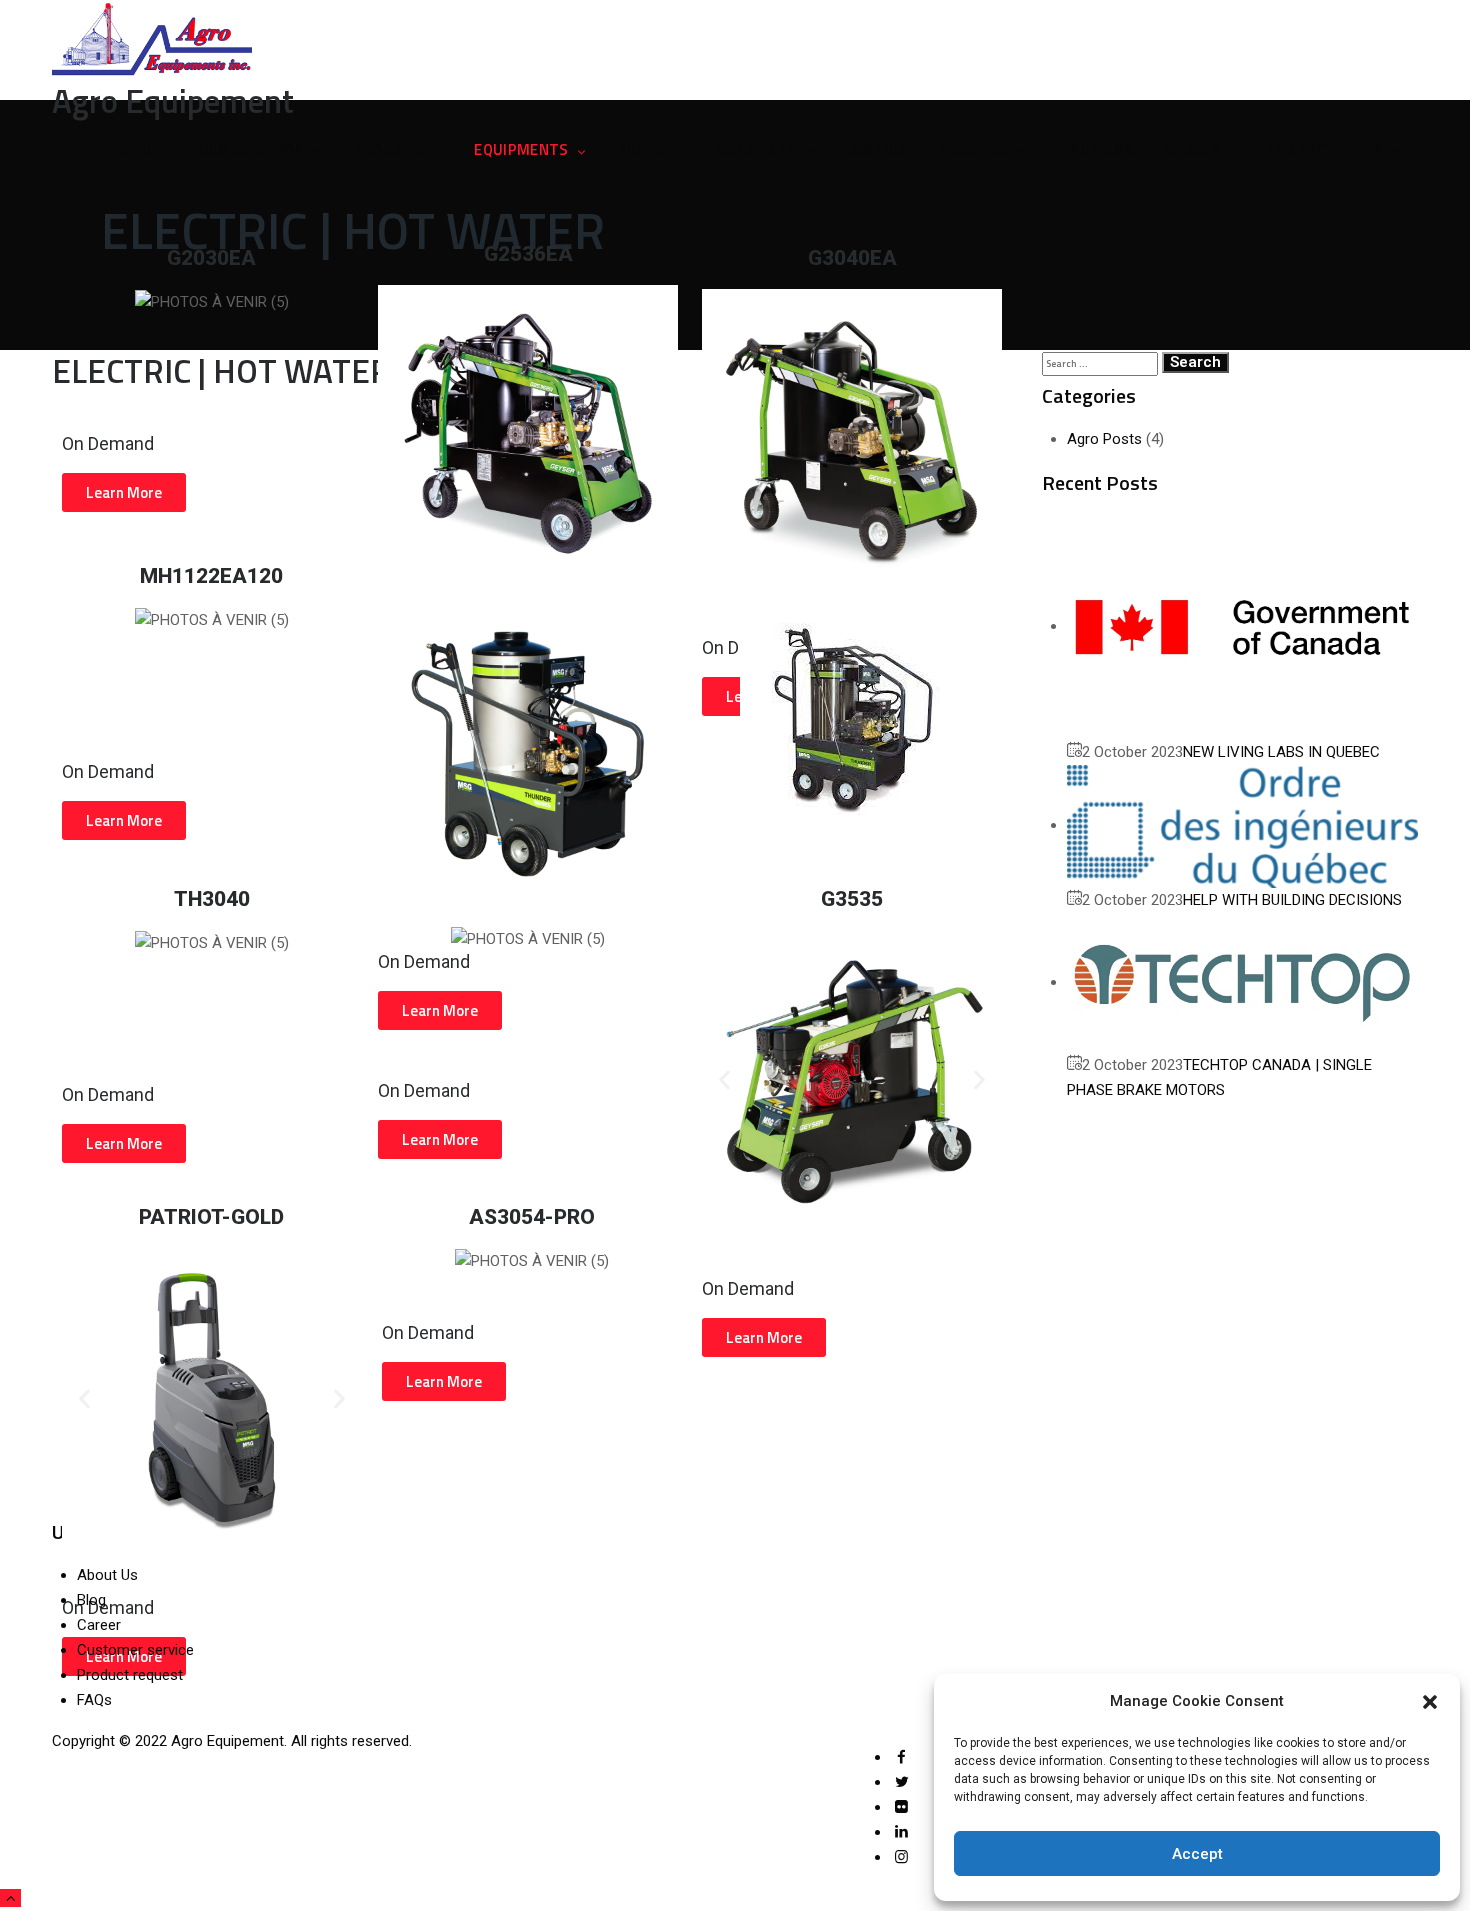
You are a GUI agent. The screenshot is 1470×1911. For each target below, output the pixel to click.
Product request (130, 1675)
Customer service (135, 1650)
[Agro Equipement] (735, 40)
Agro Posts (1104, 439)
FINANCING (1095, 149)
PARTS (642, 149)
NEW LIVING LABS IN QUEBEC (1281, 752)
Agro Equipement (227, 1741)
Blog (91, 1600)
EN (1374, 149)
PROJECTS (389, 149)
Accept (1197, 1854)
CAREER (1191, 149)
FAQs (94, 1700)
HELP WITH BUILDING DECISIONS (1292, 900)
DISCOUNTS (756, 149)
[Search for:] (1100, 363)
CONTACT (1301, 149)
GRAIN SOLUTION (244, 149)
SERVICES (974, 149)
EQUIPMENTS (521, 149)
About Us (107, 1575)
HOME (133, 149)
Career (99, 1625)
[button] (1430, 1702)
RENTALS (879, 149)
